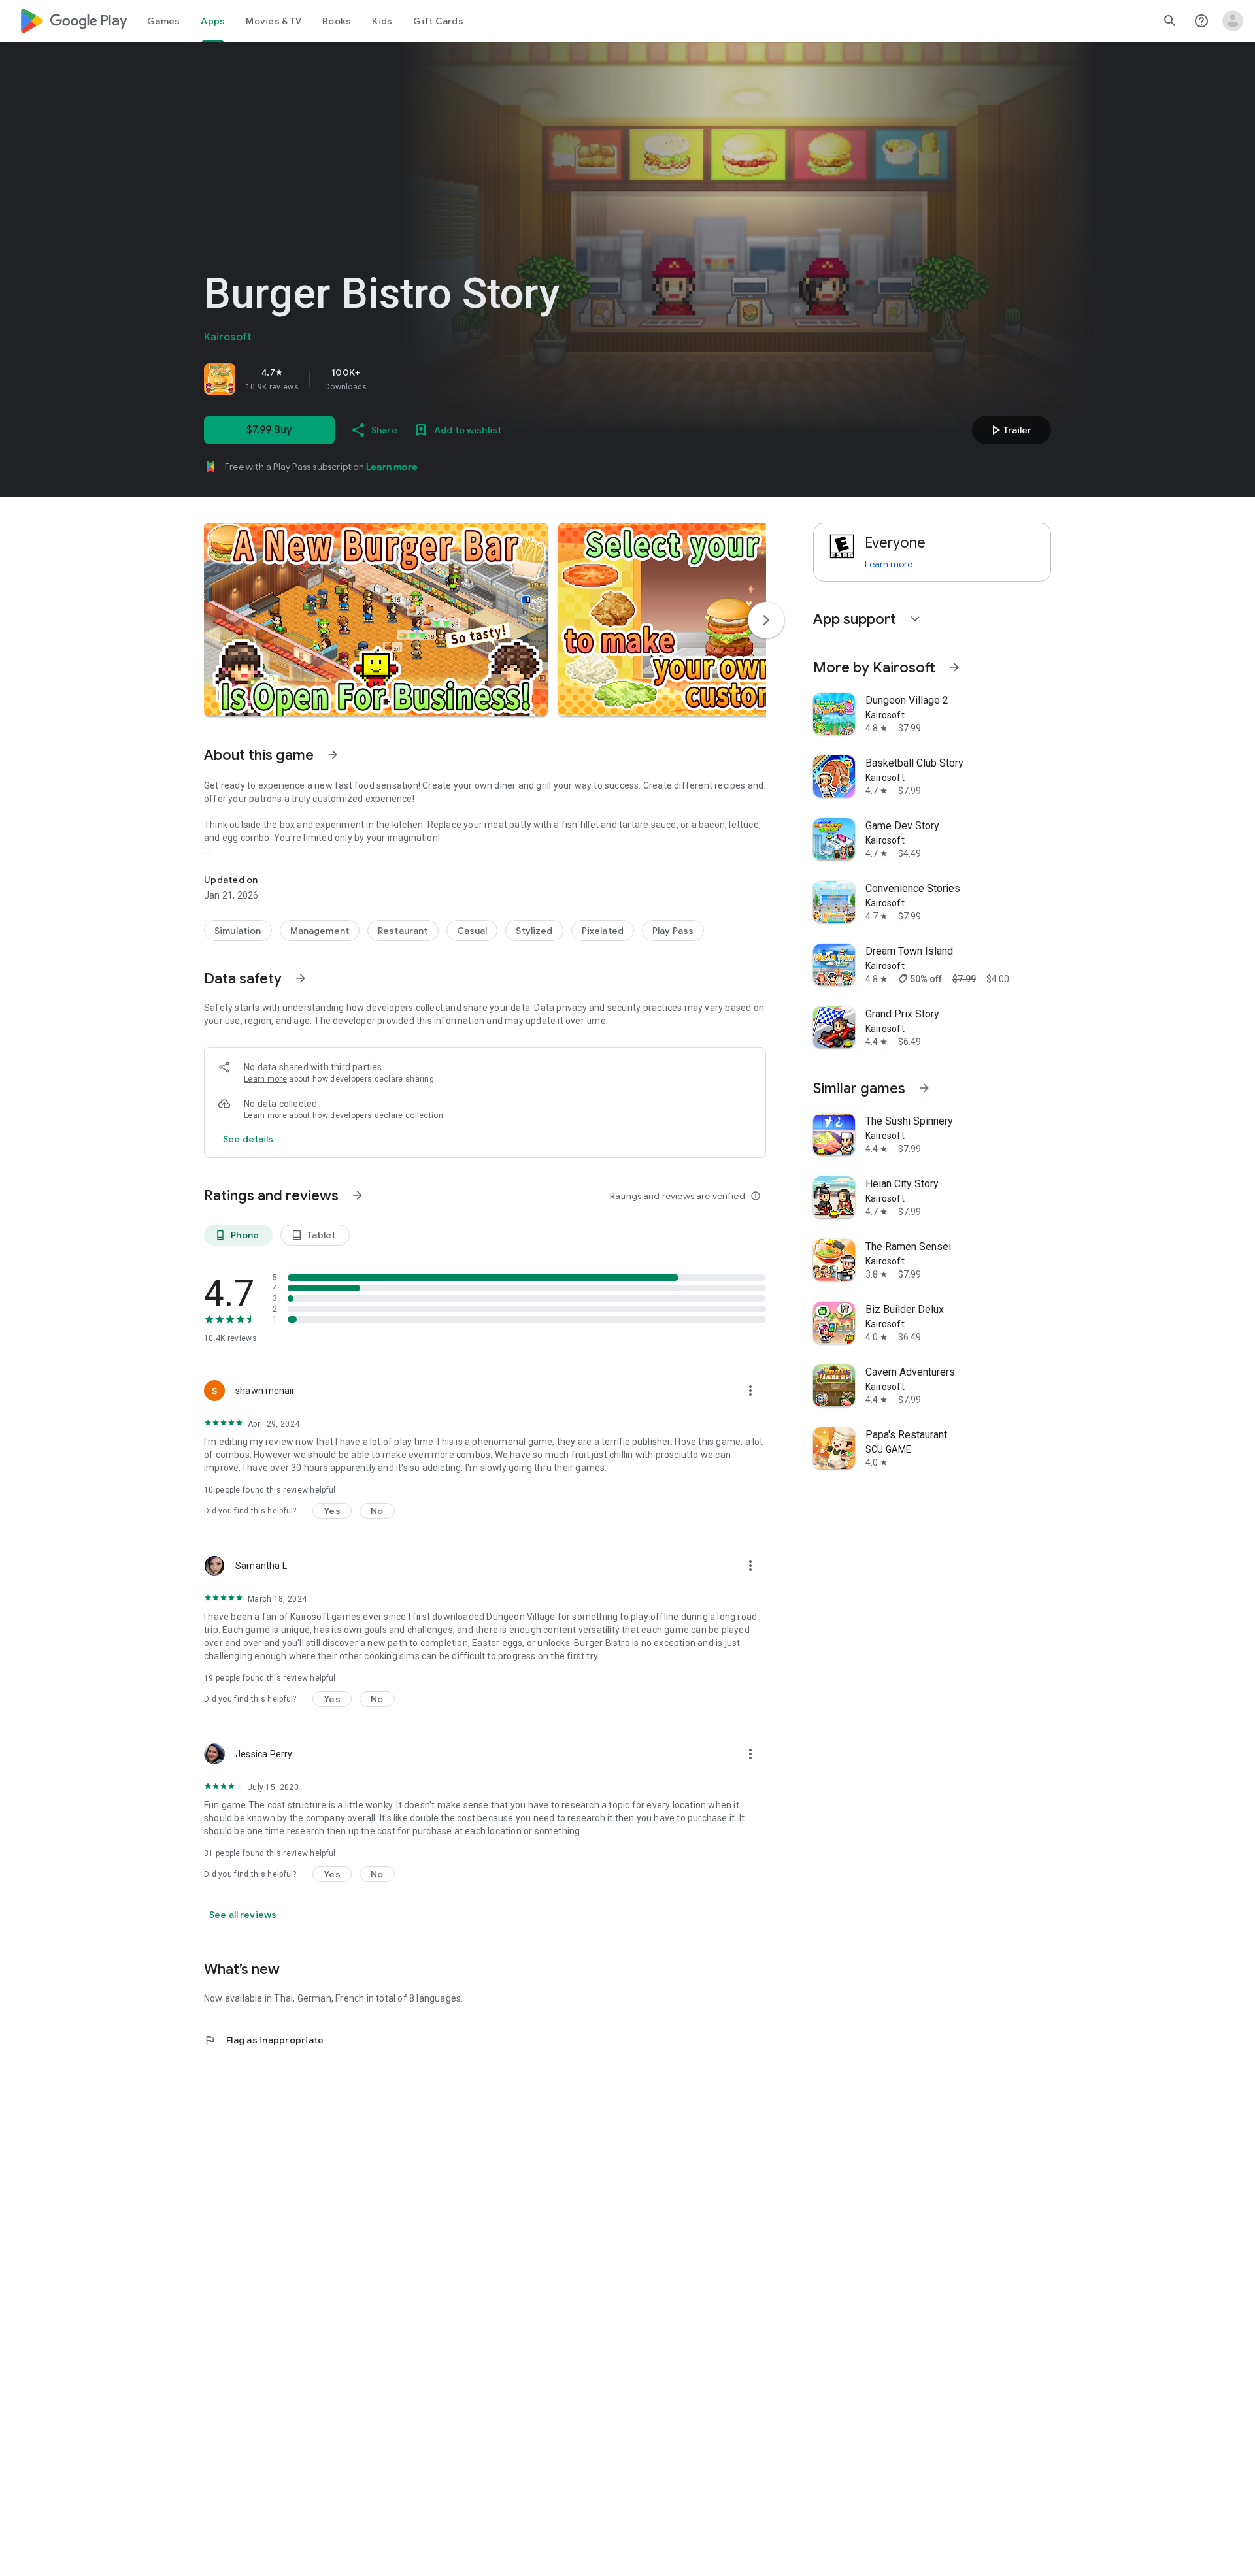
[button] (376, 619)
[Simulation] (238, 931)
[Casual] (472, 931)
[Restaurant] (403, 931)
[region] (387, 379)
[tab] (163, 21)
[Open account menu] (1233, 21)
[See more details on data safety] (248, 1139)
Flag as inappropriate (264, 2040)
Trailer (1010, 430)
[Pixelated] (603, 931)
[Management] (320, 931)
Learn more (392, 467)
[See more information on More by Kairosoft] (954, 667)
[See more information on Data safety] (301, 978)
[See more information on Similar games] (924, 1088)
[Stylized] (534, 931)
